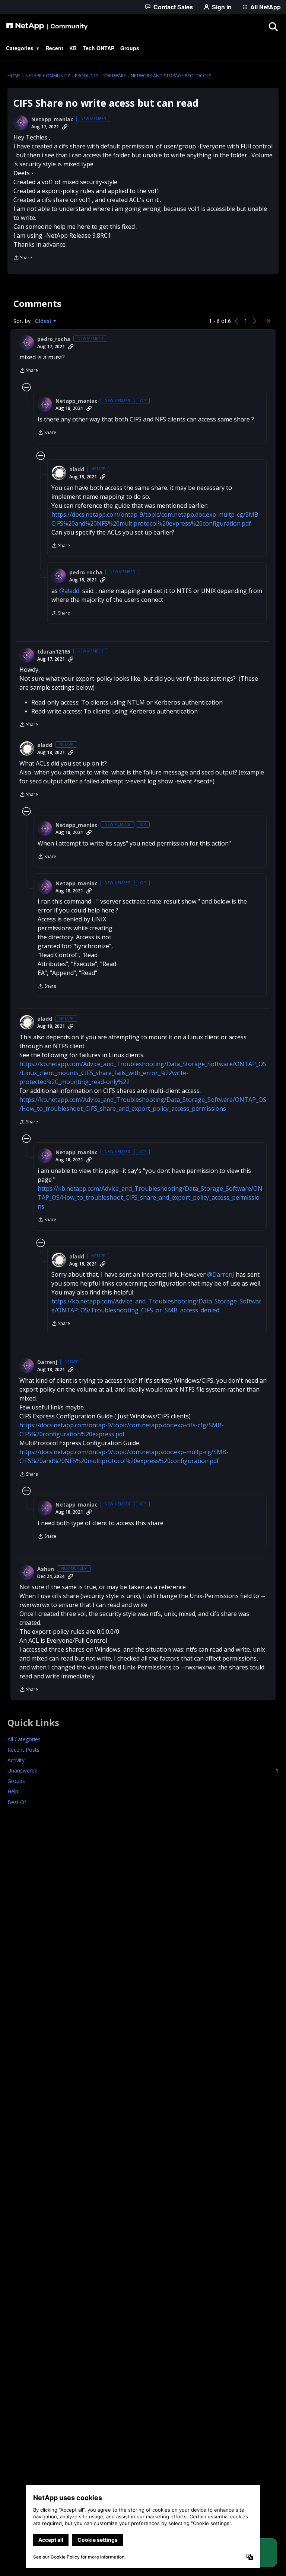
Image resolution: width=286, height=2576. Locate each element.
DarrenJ (47, 1362)
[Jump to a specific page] (267, 321)
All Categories (24, 1739)
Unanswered (143, 1770)
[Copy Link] (65, 127)
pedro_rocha (54, 339)
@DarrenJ (221, 1274)
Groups (16, 1781)
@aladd (69, 591)
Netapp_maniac (52, 119)
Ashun (46, 1569)
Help (13, 1791)
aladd (77, 469)
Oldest (44, 321)
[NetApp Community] (47, 26)
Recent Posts (23, 1750)
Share (23, 258)
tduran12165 (54, 652)
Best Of (17, 1802)
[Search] (273, 26)
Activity (16, 1760)
